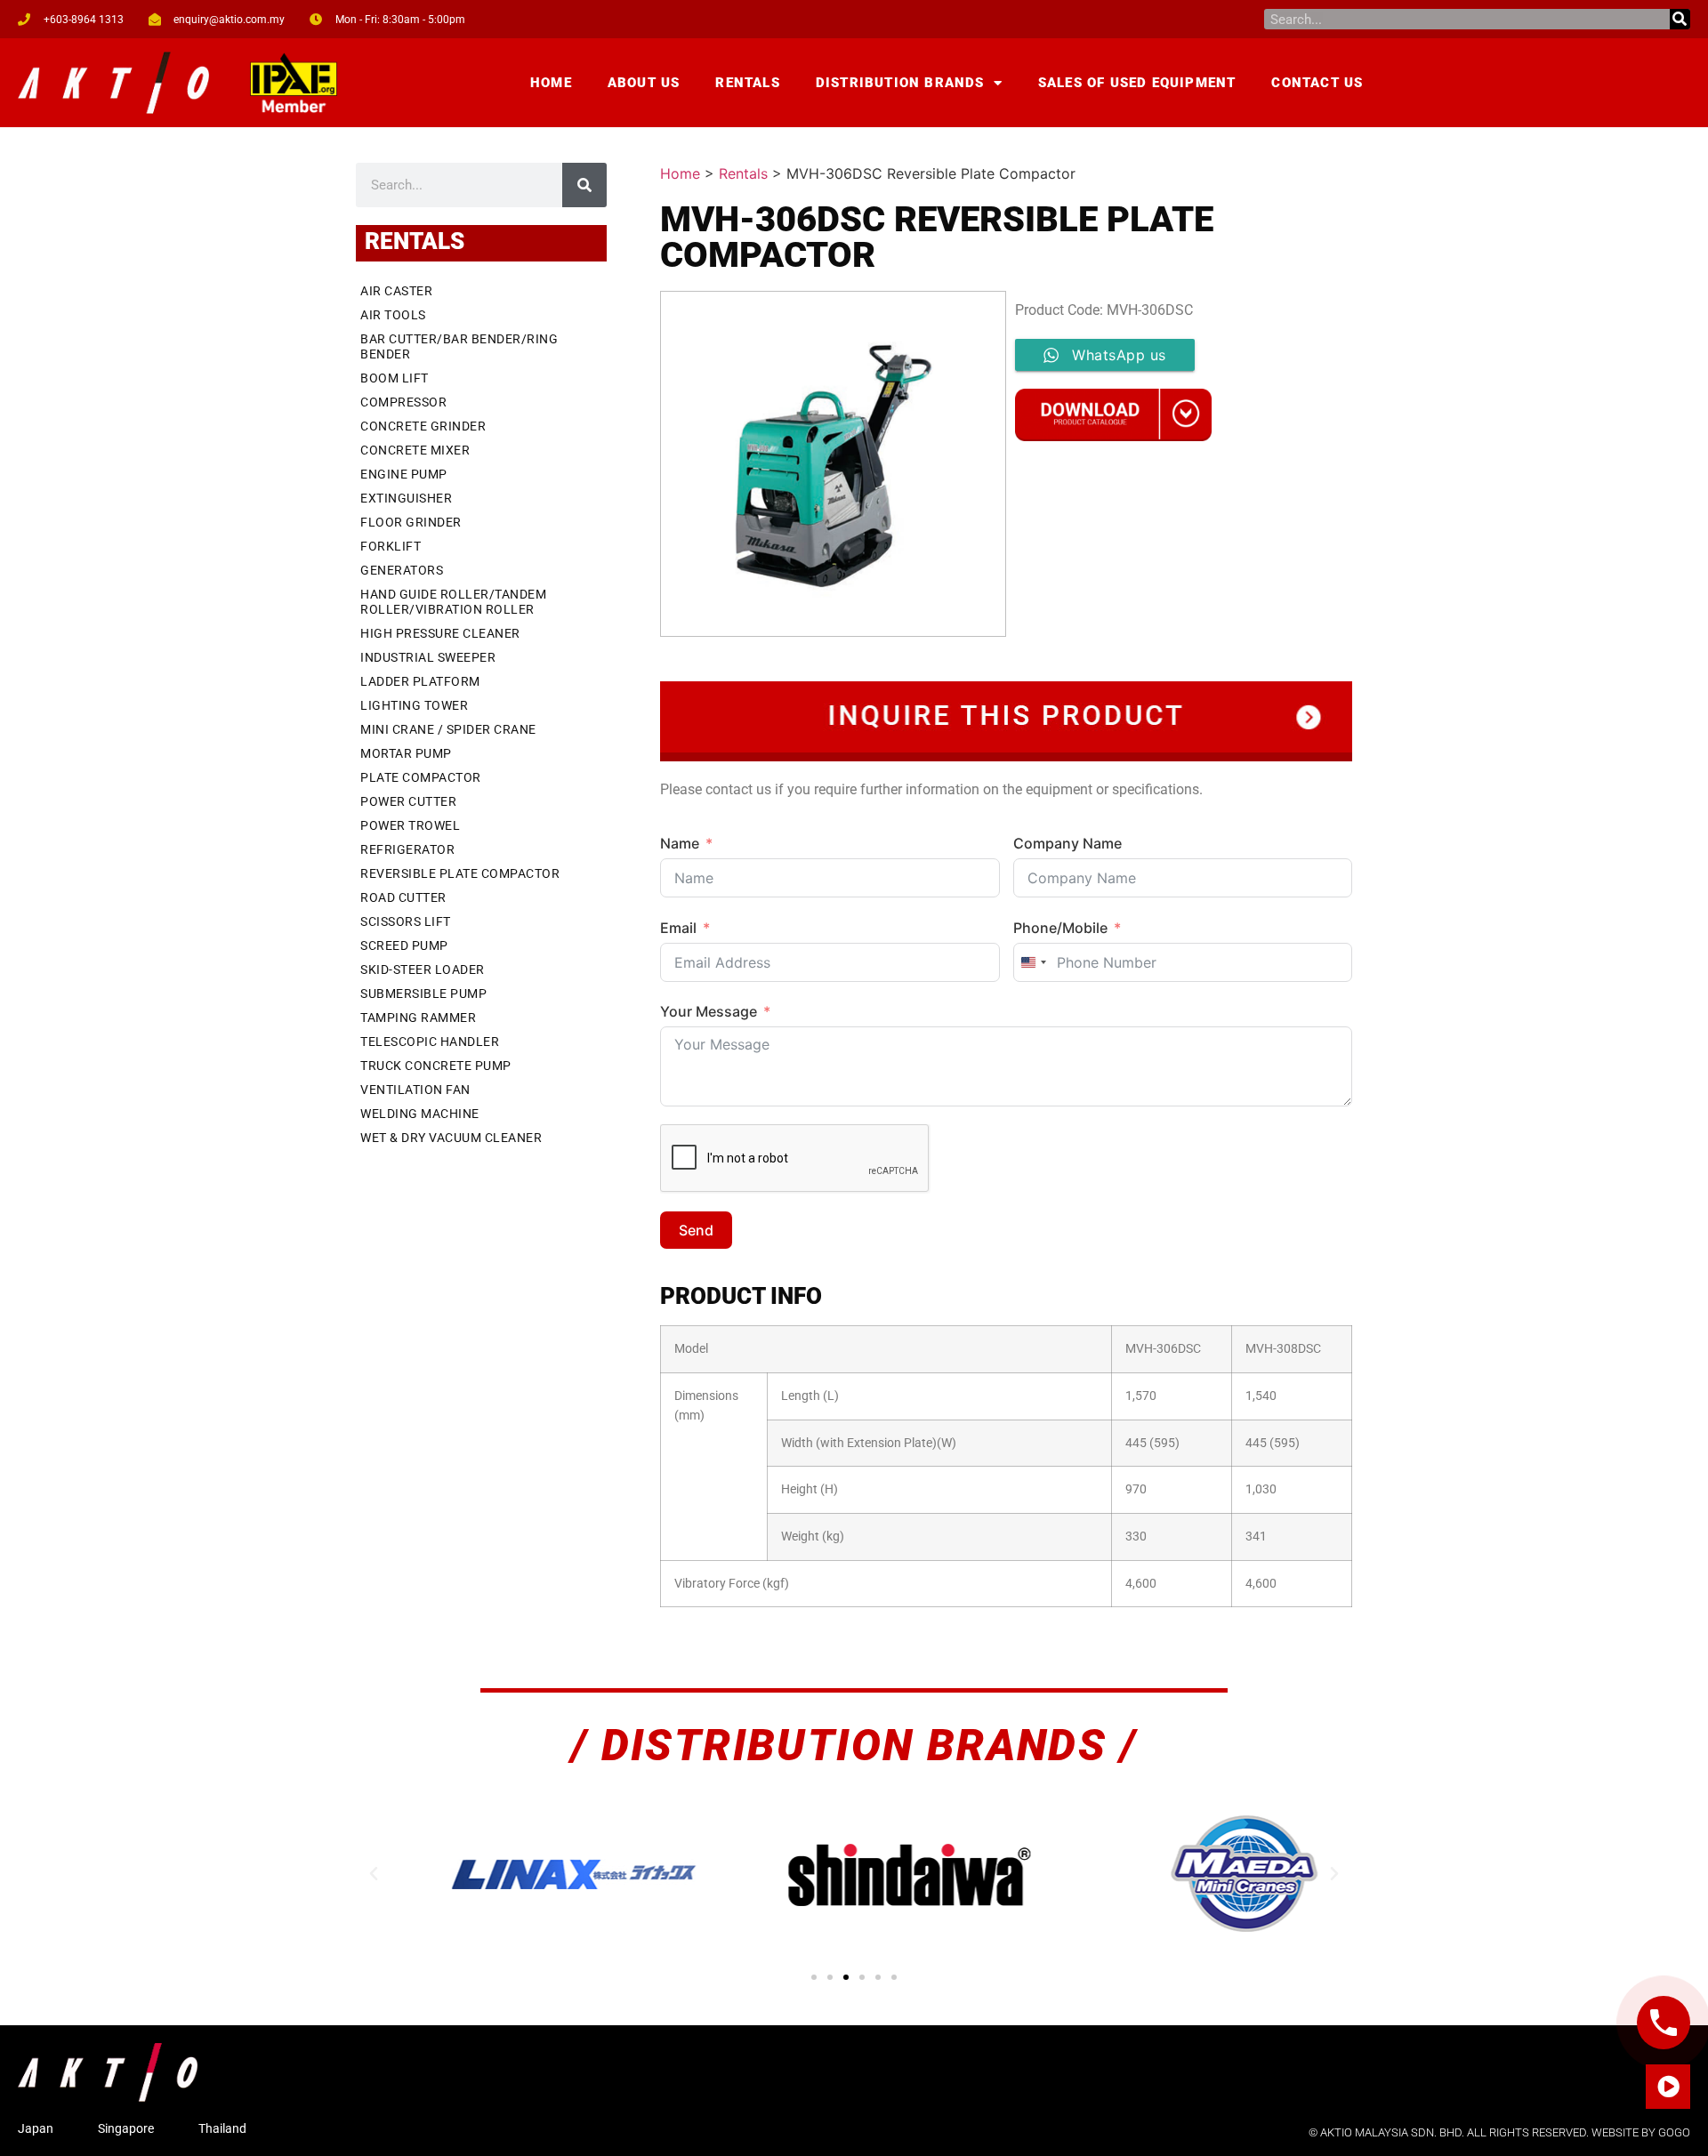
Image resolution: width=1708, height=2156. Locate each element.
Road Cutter (403, 897)
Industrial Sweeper (428, 657)
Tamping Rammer (418, 1018)
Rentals (747, 83)
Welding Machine (420, 1114)
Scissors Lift (406, 921)
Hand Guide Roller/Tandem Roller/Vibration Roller (453, 602)
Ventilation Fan (415, 1090)
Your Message (709, 1011)
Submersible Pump (423, 994)
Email (678, 928)
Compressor (403, 402)
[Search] (1680, 19)
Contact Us (1317, 83)
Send (696, 1230)
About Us (644, 83)
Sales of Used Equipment (1137, 83)
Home (551, 83)
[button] (374, 1874)
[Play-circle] (1668, 2087)
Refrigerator (407, 849)
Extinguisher (406, 498)
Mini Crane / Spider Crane (448, 729)
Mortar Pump (406, 753)
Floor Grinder (411, 522)
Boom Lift (395, 378)
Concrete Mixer (415, 450)
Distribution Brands (900, 83)
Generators (402, 570)
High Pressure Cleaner (440, 633)
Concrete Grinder (423, 426)
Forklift (391, 546)
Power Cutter (408, 801)
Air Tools (393, 315)
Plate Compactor (421, 777)
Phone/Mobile (1060, 928)
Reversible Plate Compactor (460, 873)
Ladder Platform (420, 681)
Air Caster (396, 291)
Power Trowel (410, 825)
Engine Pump (404, 474)
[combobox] (1033, 962)
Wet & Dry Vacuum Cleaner (451, 1138)
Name (680, 843)
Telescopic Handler (430, 1042)
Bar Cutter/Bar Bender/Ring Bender (459, 346)
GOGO (1674, 2132)
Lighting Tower (414, 705)
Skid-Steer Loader (423, 969)
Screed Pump (404, 945)
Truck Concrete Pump (436, 1066)
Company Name (1067, 843)
